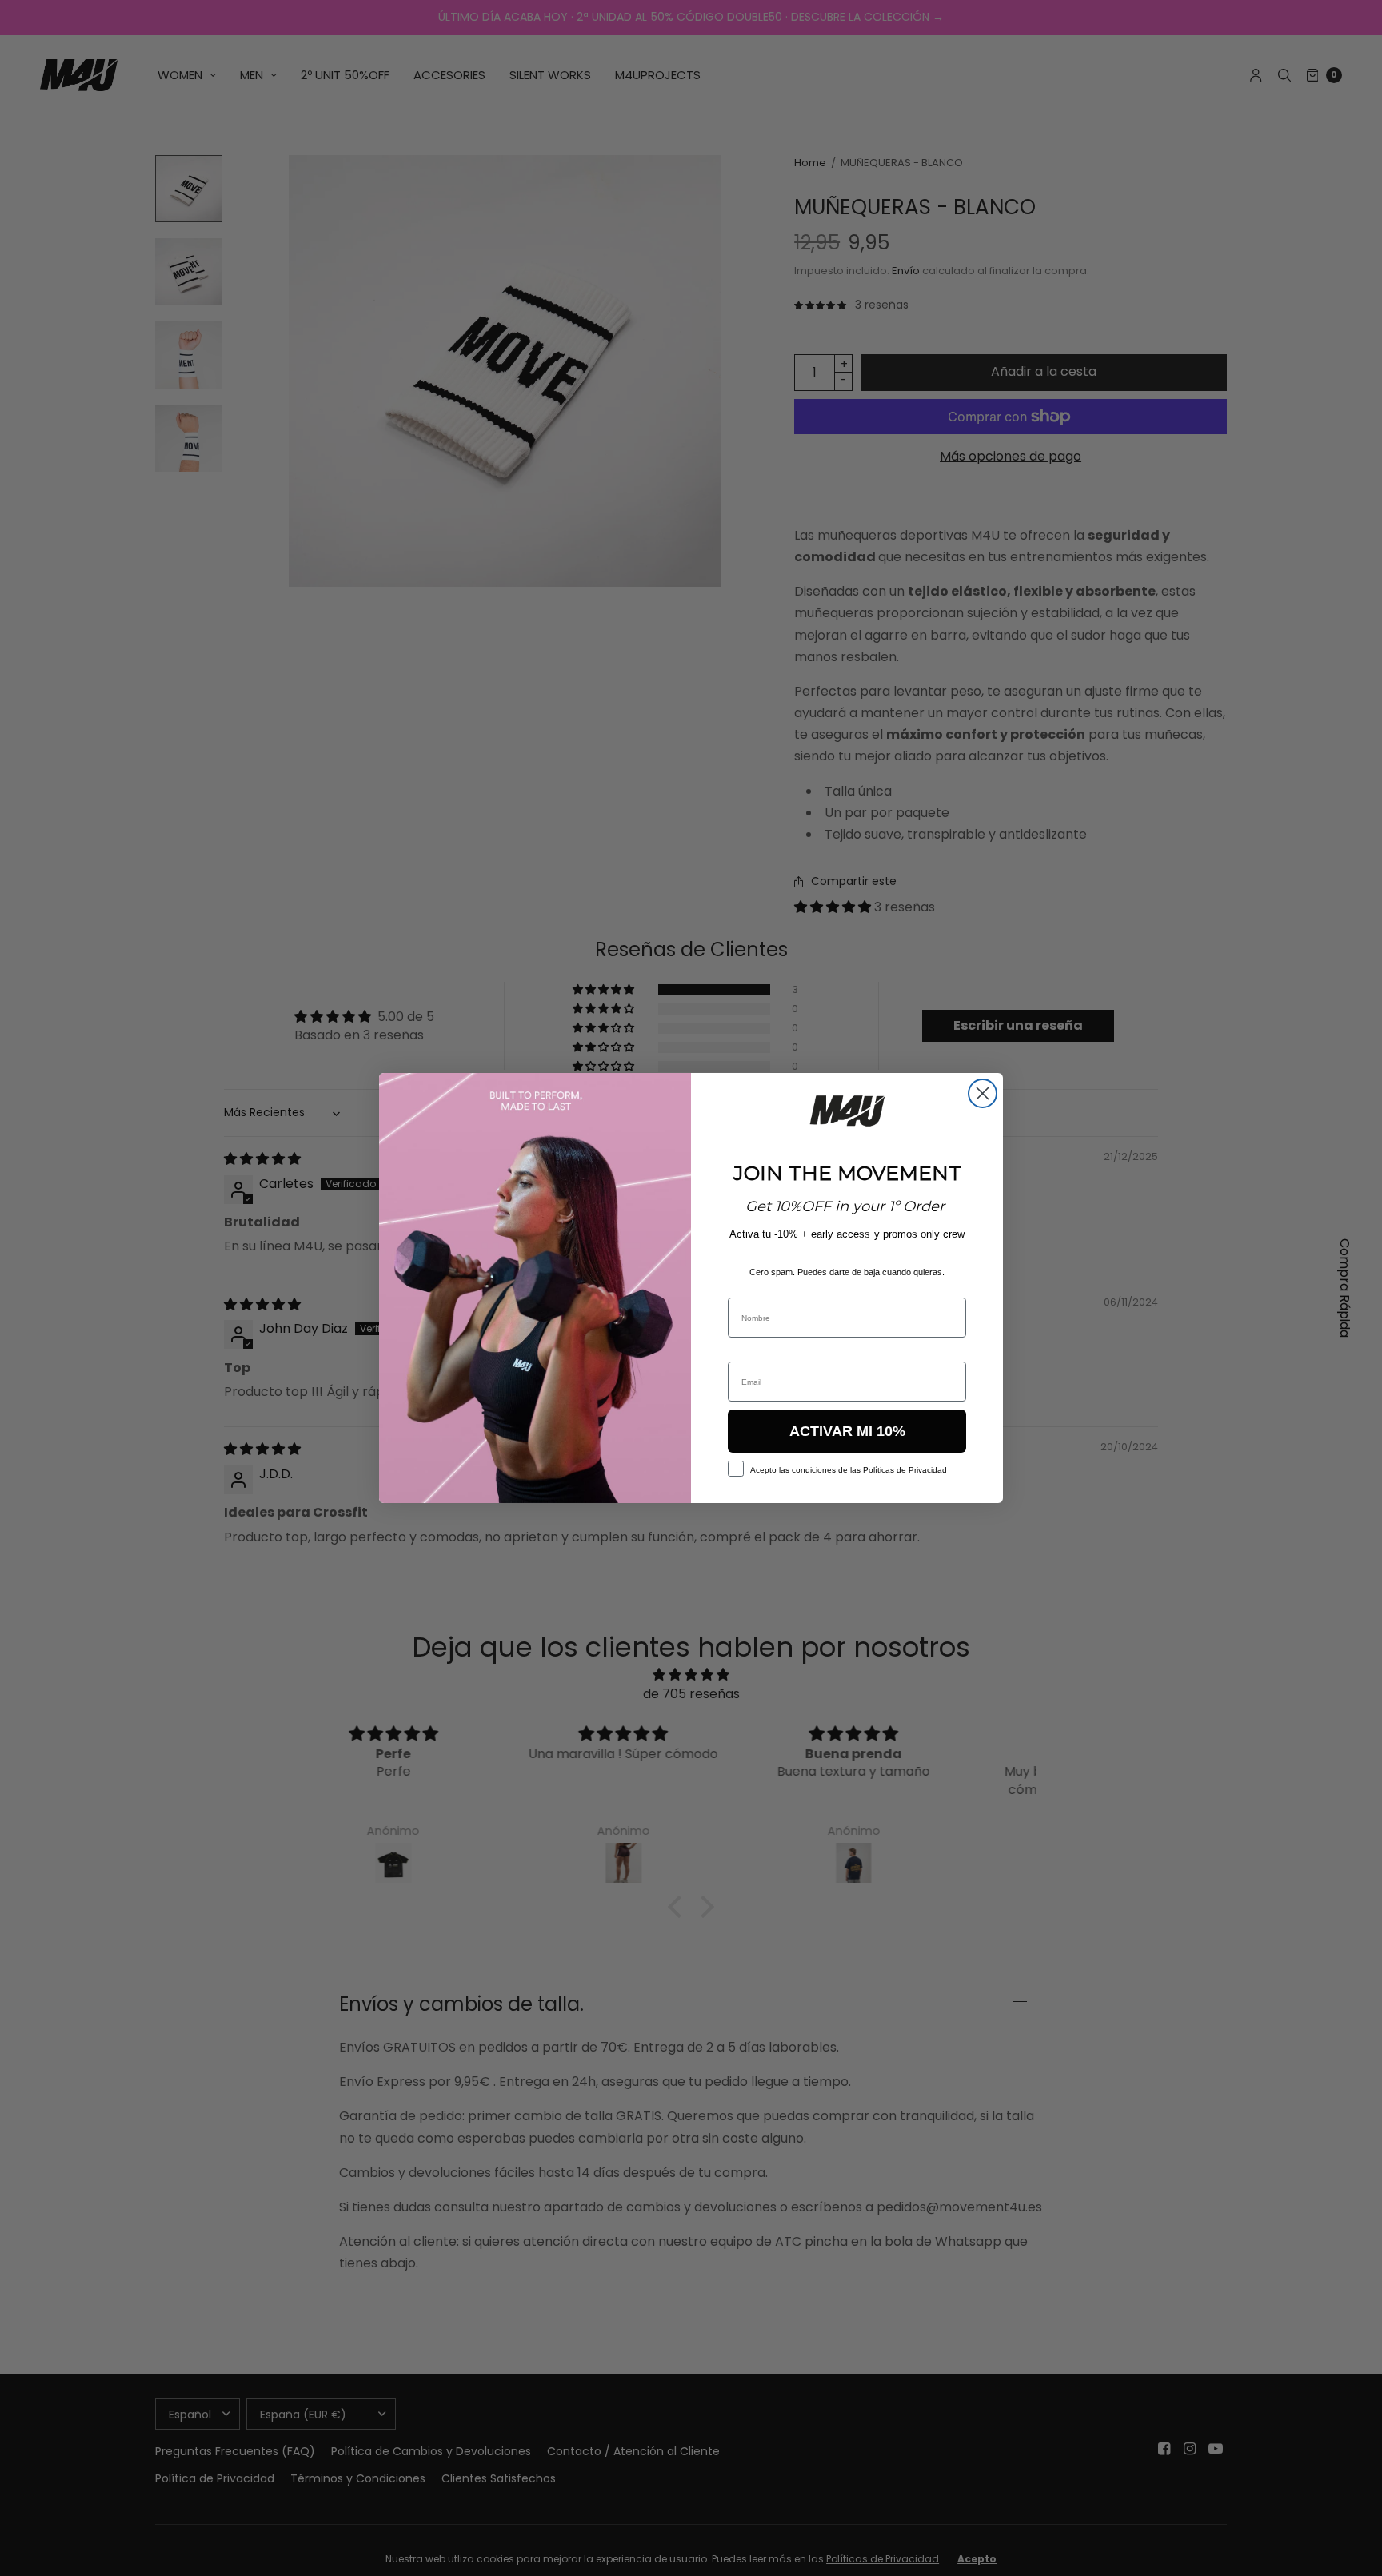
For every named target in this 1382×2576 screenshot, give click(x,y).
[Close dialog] (983, 1093)
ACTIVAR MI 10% (847, 1431)
